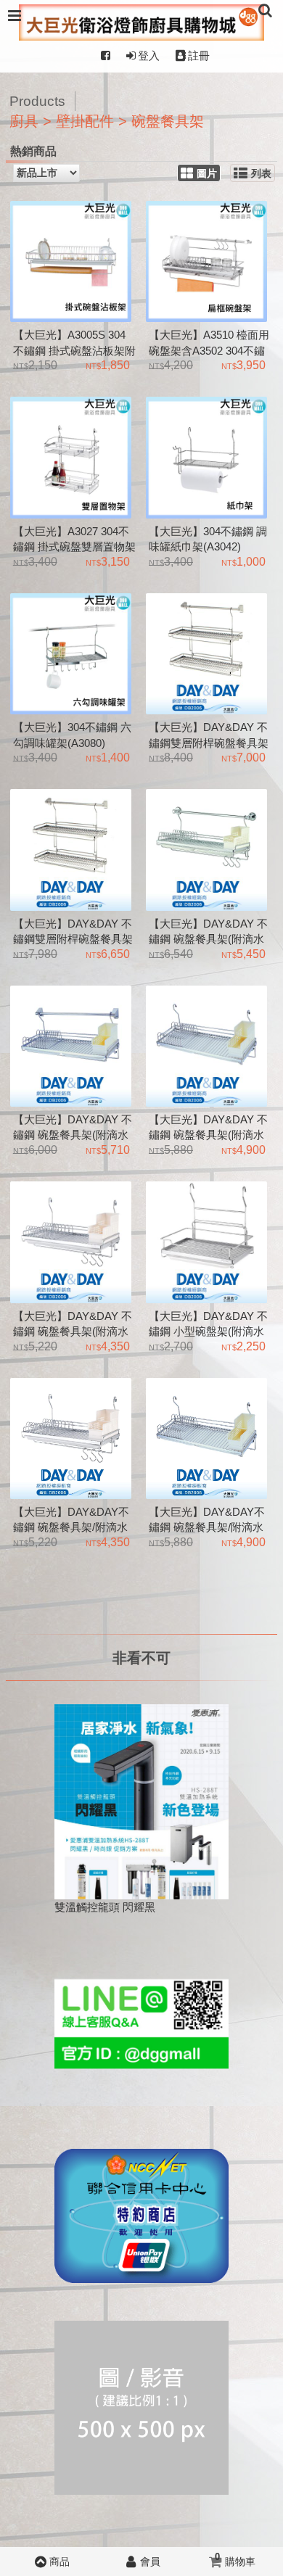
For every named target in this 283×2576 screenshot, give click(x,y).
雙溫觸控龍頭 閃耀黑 (105, 1907)
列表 (261, 174)
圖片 (207, 174)
